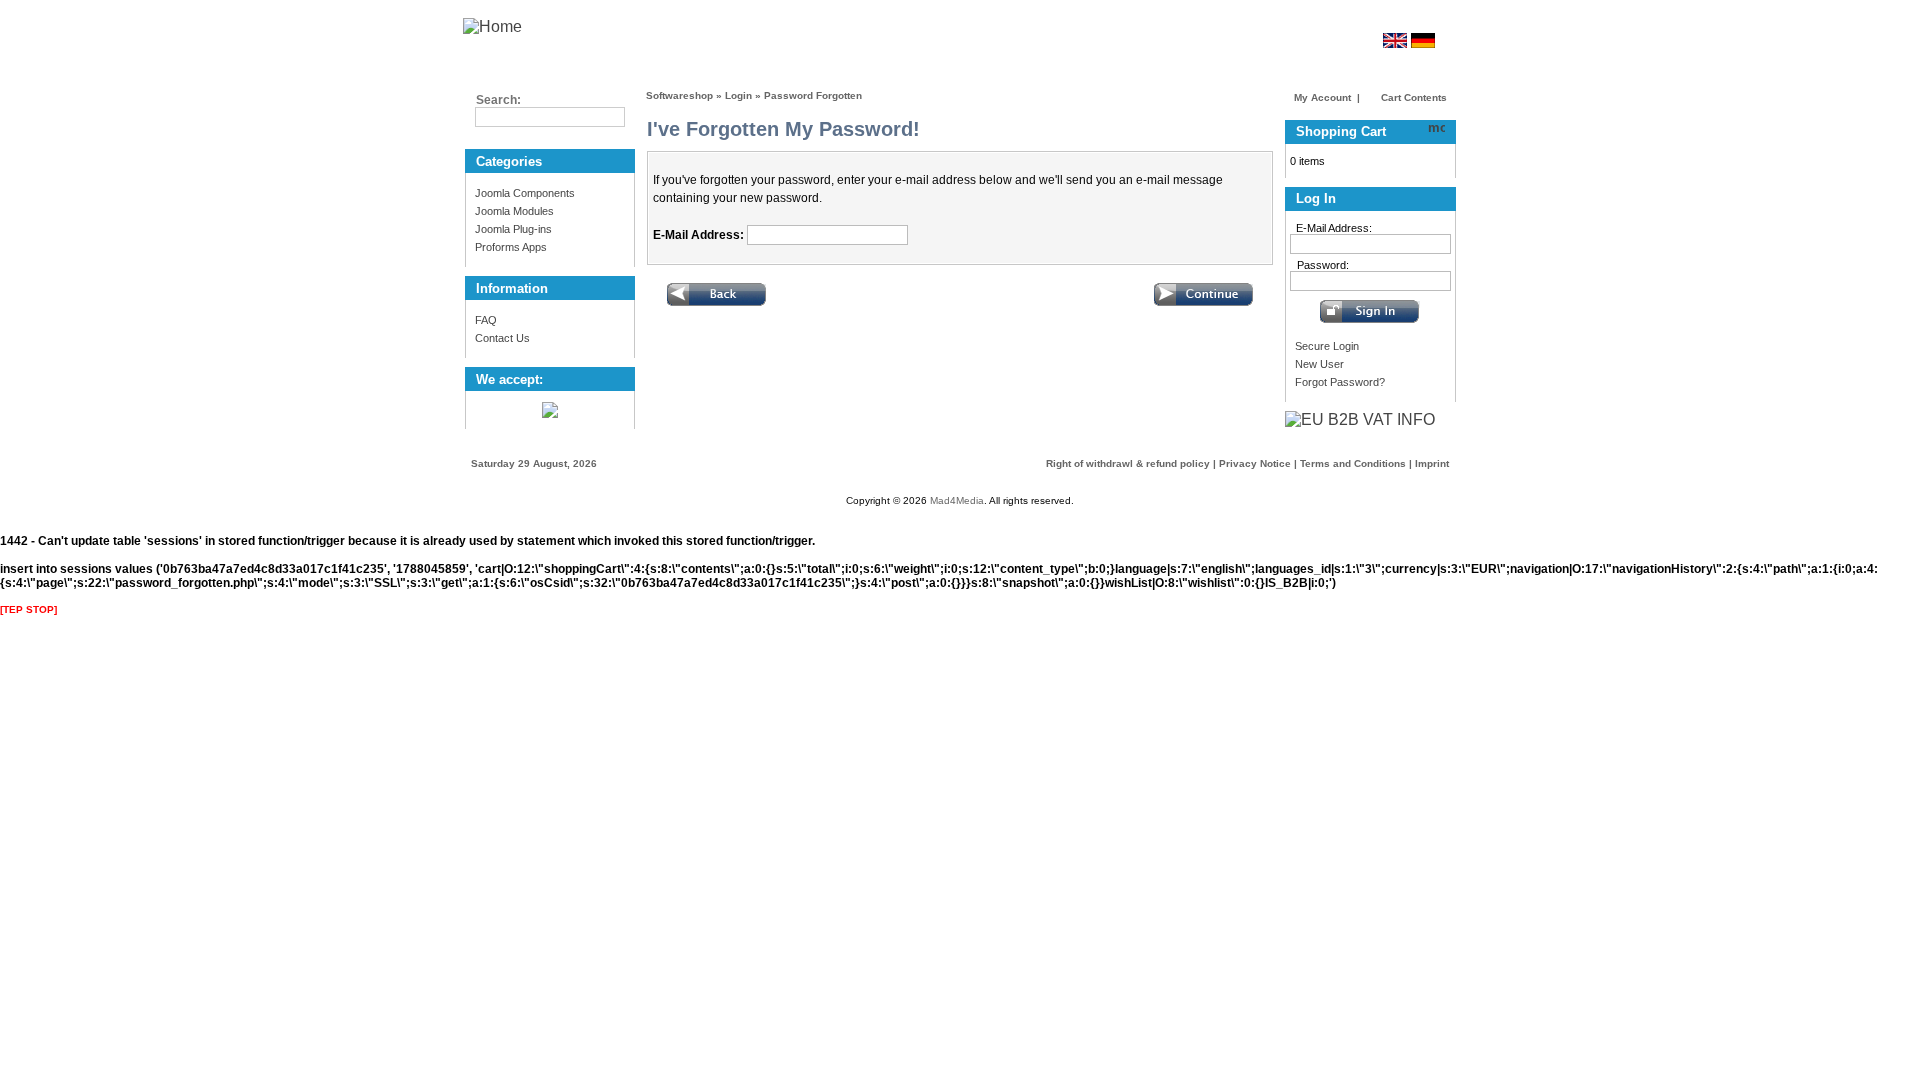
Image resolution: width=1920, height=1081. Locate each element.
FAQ (486, 320)
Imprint (1432, 463)
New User (1319, 364)
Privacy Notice (1255, 463)
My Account (1322, 97)
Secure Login (1327, 346)
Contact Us (502, 338)
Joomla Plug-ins (513, 229)
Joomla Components (525, 193)
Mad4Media (957, 500)
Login (738, 95)
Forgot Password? (1340, 382)
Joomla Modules (514, 211)
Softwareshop (679, 95)
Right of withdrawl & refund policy (1128, 463)
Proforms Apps (511, 247)
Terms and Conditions (1353, 463)
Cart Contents (1412, 97)
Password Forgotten (813, 95)
